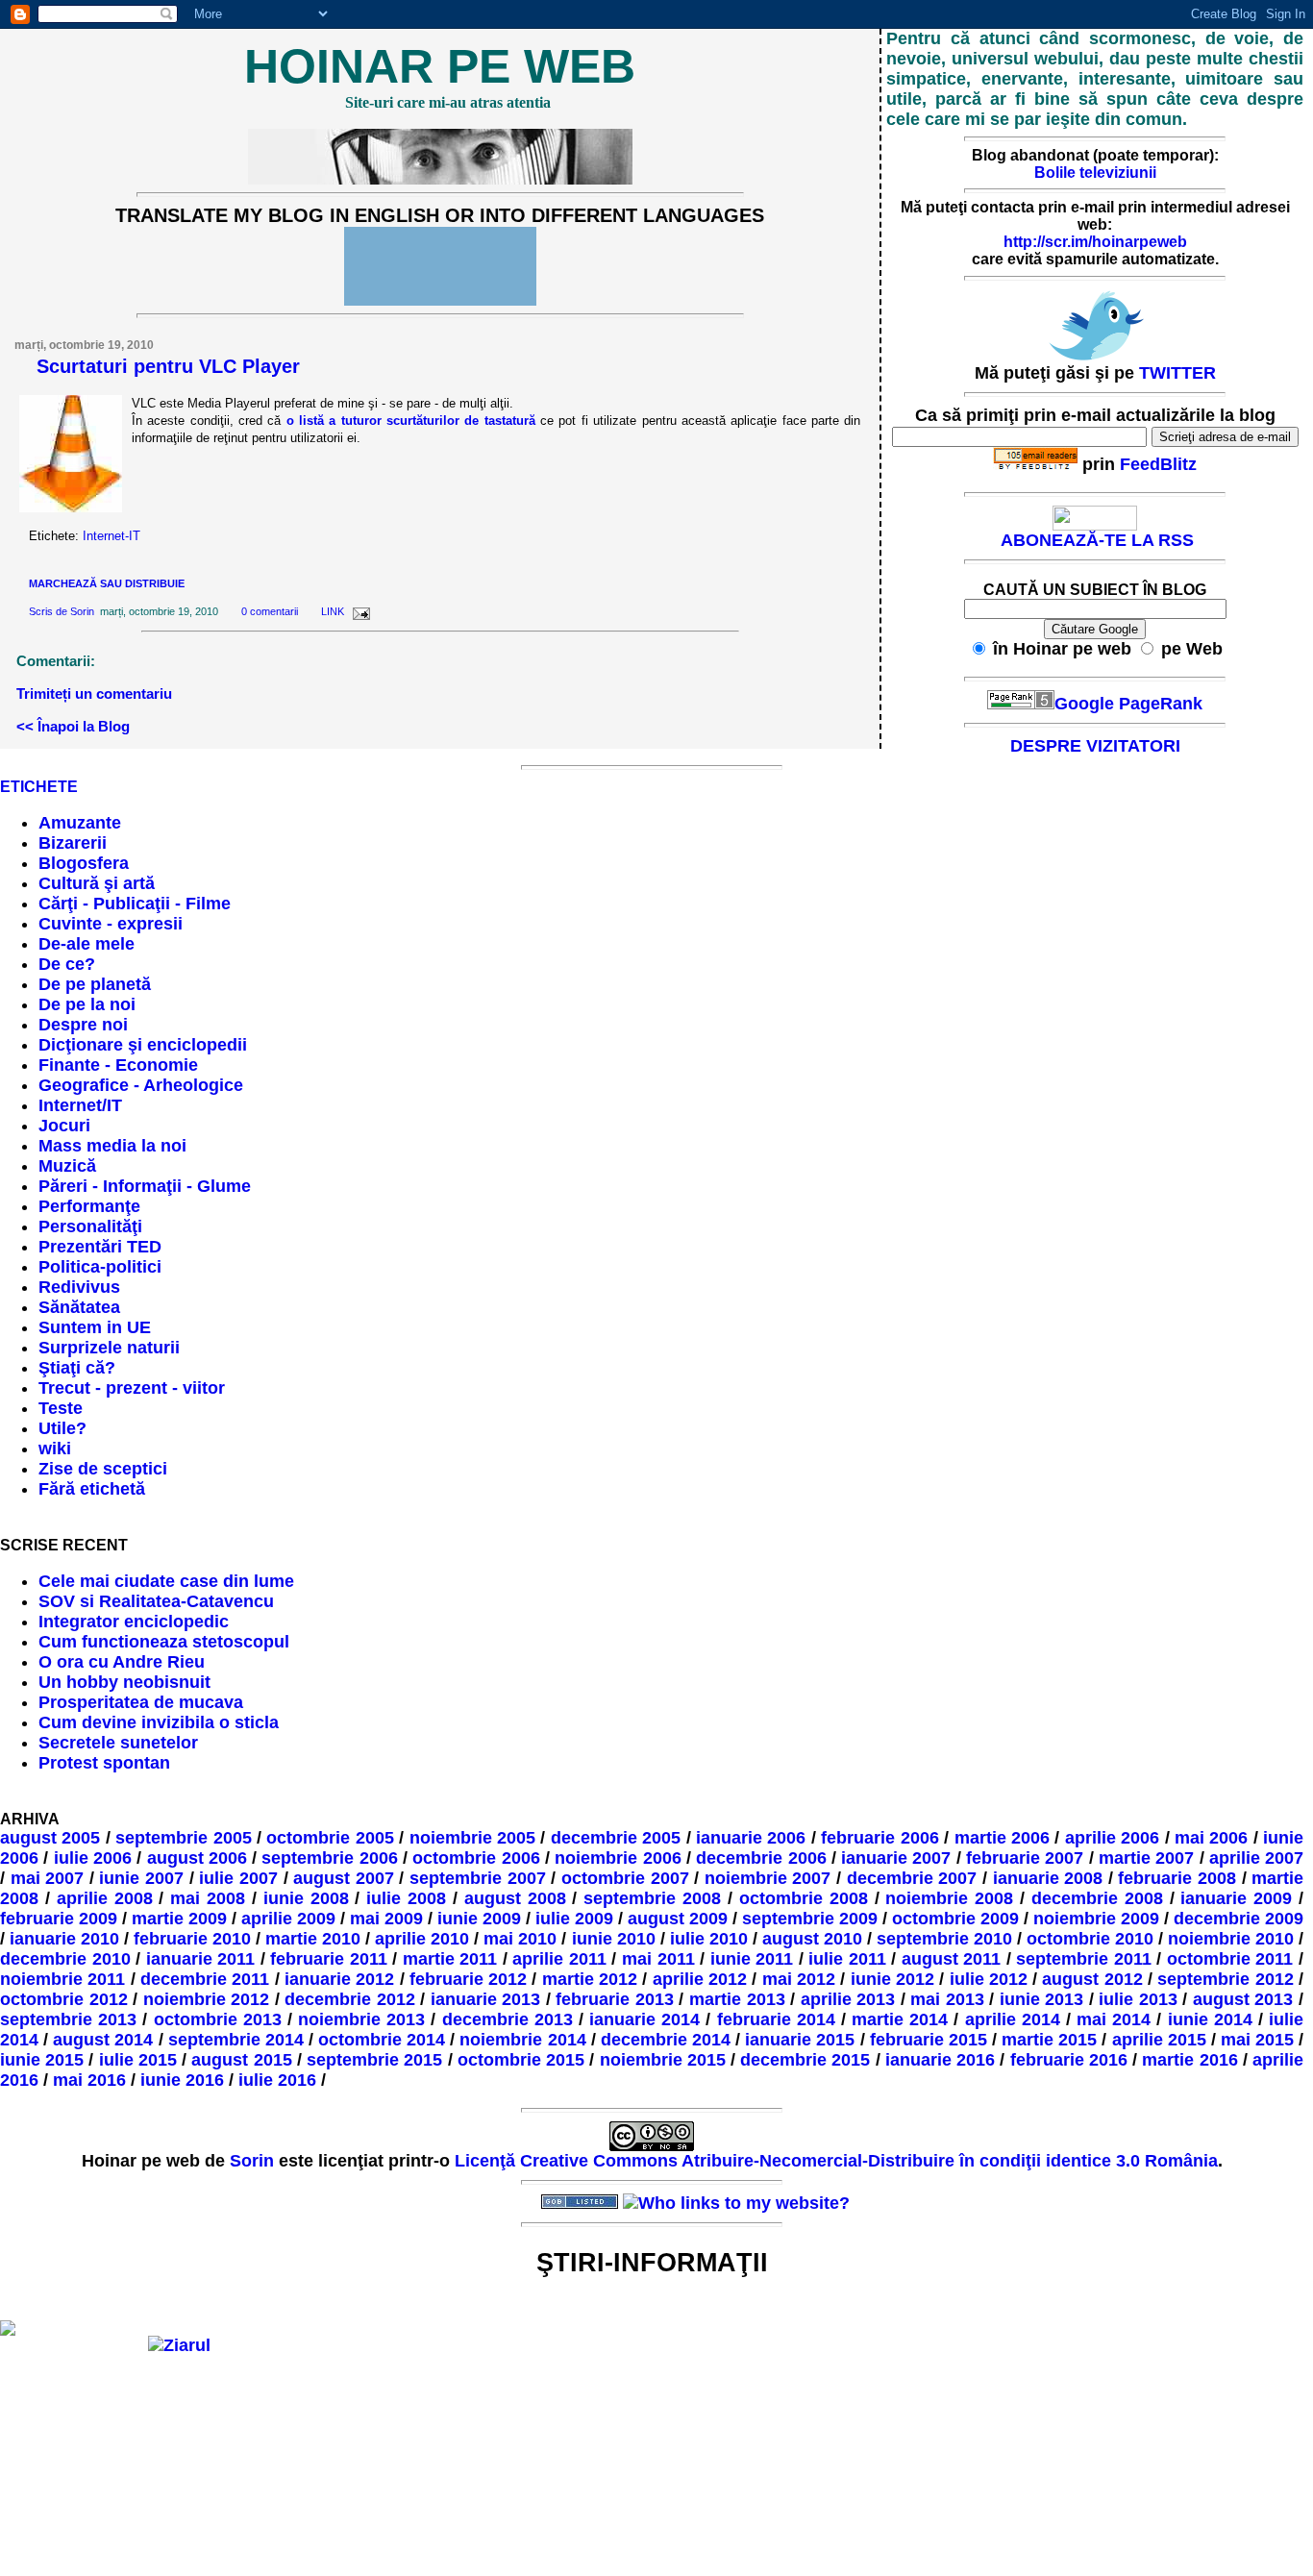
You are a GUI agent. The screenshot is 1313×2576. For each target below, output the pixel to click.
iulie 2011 (847, 1959)
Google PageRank (1128, 704)
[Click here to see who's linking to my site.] (736, 2203)
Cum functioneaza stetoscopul (164, 1642)
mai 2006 (1211, 1838)
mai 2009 (386, 1919)
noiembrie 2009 (1096, 1919)
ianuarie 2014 (644, 2019)
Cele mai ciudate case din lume (166, 1581)
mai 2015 (1257, 2040)
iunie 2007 (141, 1878)
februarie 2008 (1177, 1878)
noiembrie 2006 (618, 1858)
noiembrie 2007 (768, 1878)
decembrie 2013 (508, 2019)
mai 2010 (520, 1939)
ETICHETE (39, 787)
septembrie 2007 (478, 1878)
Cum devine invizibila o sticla (159, 1722)
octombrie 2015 (521, 2060)
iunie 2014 (1210, 2019)
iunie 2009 (479, 1919)
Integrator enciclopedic (134, 1622)
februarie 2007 (1025, 1858)
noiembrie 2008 (949, 1898)
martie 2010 (313, 1939)
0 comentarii (270, 611)
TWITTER (1177, 373)
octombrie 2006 (476, 1858)
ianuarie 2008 (1048, 1878)
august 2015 (241, 2060)
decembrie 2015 (805, 2060)
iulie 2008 (406, 1898)
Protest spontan (104, 1763)
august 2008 (515, 1898)
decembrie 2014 (666, 2040)
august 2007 (344, 1878)
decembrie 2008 (1097, 1898)
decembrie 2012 (350, 1999)
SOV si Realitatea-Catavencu (156, 1601)
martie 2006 (1002, 1838)
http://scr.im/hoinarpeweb (1095, 242)
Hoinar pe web (440, 66)
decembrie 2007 (912, 1878)
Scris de (50, 611)
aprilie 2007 (1256, 1858)
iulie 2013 (1138, 1999)
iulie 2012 (989, 1979)
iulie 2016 (277, 2080)
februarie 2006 (879, 1838)
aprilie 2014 (1013, 2019)
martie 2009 (179, 1919)
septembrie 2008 (652, 1898)
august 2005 (50, 1838)
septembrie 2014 (236, 2040)
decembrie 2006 (761, 1858)
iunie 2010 (614, 1939)
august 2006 (197, 1858)
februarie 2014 (776, 2019)
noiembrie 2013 (361, 2019)
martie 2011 (450, 1959)
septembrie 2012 (1225, 1979)
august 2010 (812, 1939)
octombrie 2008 (804, 1898)
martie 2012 (590, 1979)
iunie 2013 (1042, 1999)
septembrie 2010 (944, 1939)
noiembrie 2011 (62, 1979)
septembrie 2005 (183, 1838)
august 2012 (1092, 1979)
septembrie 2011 (1084, 1959)
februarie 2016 (1069, 2060)
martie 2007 (1146, 1858)
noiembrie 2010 (1231, 1939)
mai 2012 (799, 1979)
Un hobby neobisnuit (124, 1682)
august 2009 (678, 1919)
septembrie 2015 (374, 2060)
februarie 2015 (929, 2040)
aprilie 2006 (1112, 1838)
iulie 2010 (709, 1939)
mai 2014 (1114, 2019)
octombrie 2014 (382, 2040)
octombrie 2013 (218, 2019)
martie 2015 (1049, 2040)
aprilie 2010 (422, 1939)
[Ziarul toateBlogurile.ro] (179, 2345)
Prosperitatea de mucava (141, 1702)
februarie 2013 (615, 1999)
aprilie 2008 (105, 1898)
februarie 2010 (192, 1939)
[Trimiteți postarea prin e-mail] (359, 611)
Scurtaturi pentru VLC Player (168, 366)
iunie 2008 (306, 1898)
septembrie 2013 (68, 2019)
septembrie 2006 (329, 1858)
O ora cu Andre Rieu (122, 1662)
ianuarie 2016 (940, 2060)
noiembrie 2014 (522, 2040)
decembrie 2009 (1239, 1919)
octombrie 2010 (1090, 1939)
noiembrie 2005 (472, 1838)
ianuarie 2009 (1236, 1898)
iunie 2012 (892, 1979)
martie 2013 (737, 1999)
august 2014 (103, 2040)
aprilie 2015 (1159, 2040)
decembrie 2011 (205, 1979)
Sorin (82, 611)
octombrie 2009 (955, 1919)
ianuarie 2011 (201, 1959)
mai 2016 (89, 2080)
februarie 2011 (329, 1959)
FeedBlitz (1158, 464)
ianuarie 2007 (896, 1858)
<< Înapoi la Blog (73, 726)
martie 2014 (900, 2019)
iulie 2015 (138, 2060)
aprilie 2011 (559, 1959)
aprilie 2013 (848, 1999)
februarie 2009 (59, 1919)
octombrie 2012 (64, 1999)
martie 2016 (1189, 2060)
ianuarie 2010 (64, 1939)
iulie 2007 (238, 1878)
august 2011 (952, 1959)
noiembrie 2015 (663, 2060)
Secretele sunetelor (118, 1743)
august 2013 (1243, 1999)
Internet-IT (111, 536)
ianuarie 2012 (339, 1979)
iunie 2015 (42, 2060)
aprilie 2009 (288, 1919)
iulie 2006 (93, 1858)
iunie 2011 (752, 1959)
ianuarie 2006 (751, 1838)
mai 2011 (658, 1959)
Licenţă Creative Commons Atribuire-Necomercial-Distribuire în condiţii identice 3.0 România (836, 2161)
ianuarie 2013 (486, 1999)
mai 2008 (208, 1898)
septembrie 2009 (810, 1919)
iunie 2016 (182, 2080)
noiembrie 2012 (207, 1999)
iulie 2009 (574, 1919)
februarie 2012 (468, 1979)
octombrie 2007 (625, 1878)
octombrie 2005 (330, 1838)
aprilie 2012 (700, 1979)
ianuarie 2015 (800, 2040)
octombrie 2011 (1230, 1959)
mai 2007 (48, 1878)
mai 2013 (947, 1999)
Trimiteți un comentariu (94, 694)
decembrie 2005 (616, 1838)
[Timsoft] (498, 2203)
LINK (333, 611)
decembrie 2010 (65, 1959)
